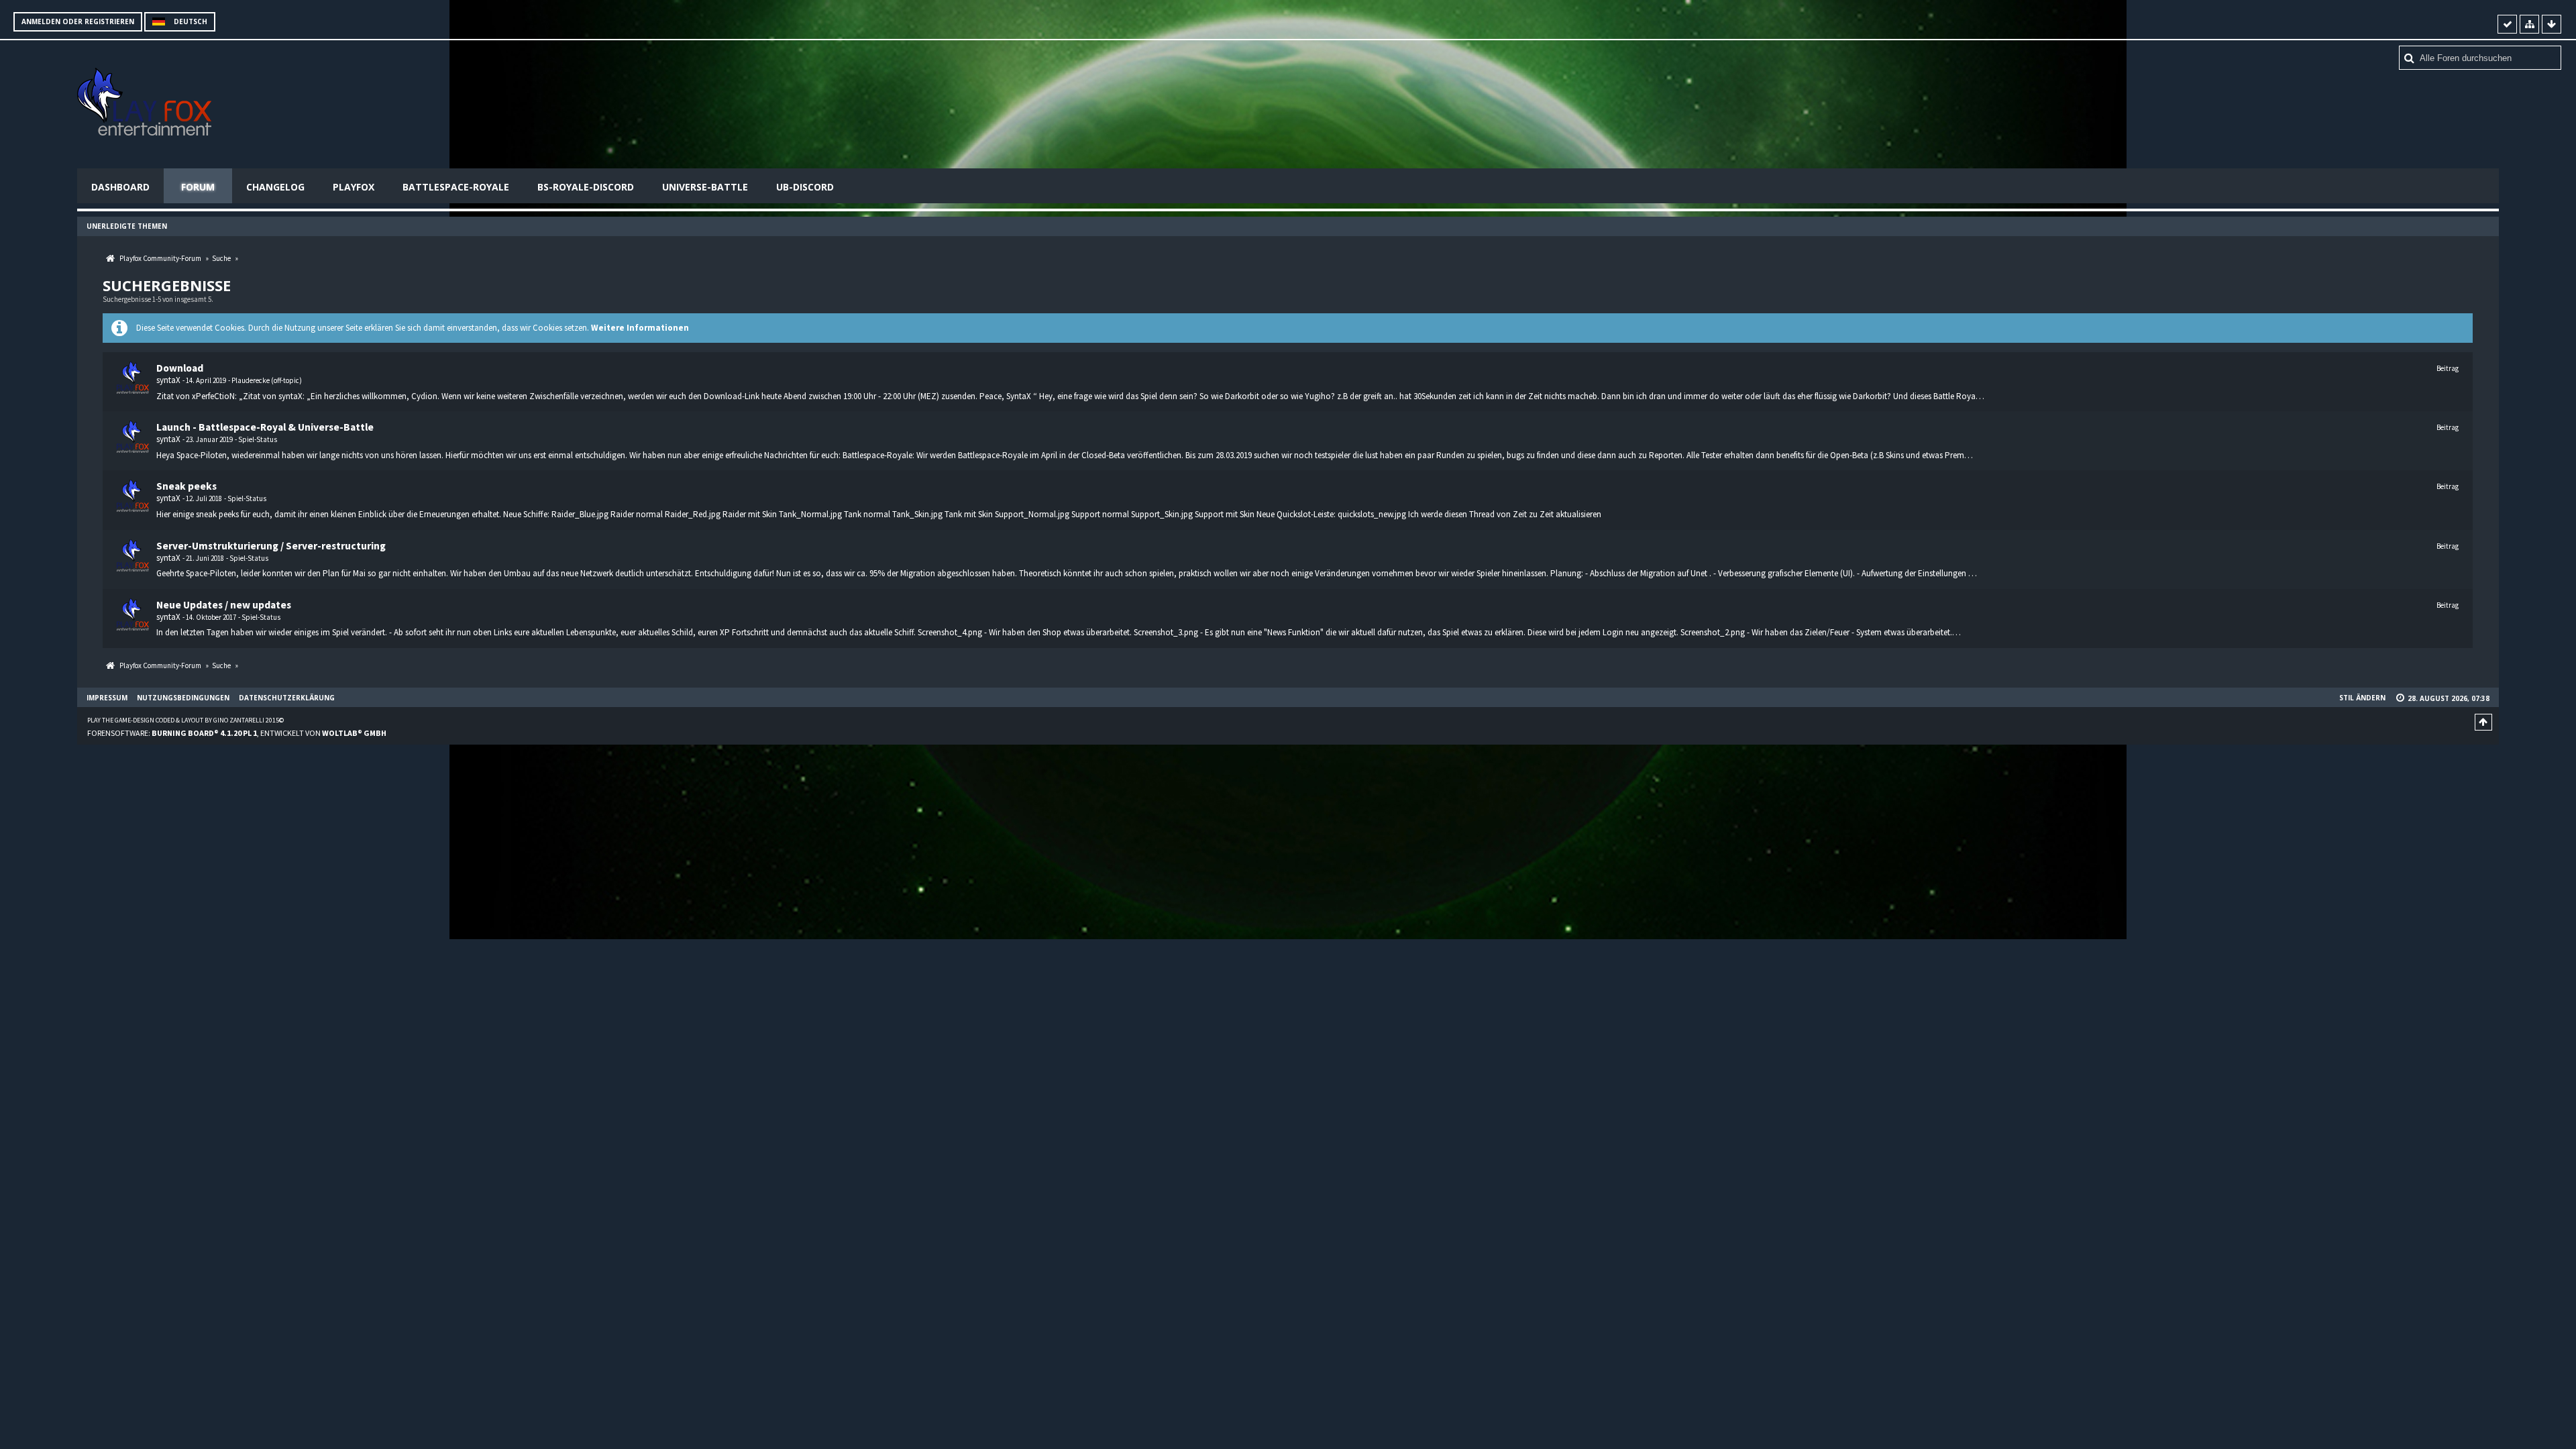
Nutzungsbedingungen (183, 698)
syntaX (168, 380)
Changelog (275, 187)
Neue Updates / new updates (224, 605)
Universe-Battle (705, 187)
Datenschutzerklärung (287, 698)
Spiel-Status (258, 439)
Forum (198, 187)
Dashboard (120, 187)
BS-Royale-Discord (586, 187)
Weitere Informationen (640, 328)
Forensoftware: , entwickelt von (237, 733)
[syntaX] (133, 378)
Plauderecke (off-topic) (267, 380)
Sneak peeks (186, 486)
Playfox (354, 187)
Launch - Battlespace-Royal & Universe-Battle (265, 427)
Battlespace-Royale (456, 187)
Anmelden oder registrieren (78, 21)
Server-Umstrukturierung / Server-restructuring (271, 546)
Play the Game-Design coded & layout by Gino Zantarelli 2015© (185, 720)
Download (180, 368)
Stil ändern (2362, 698)
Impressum (107, 698)
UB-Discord (805, 187)
